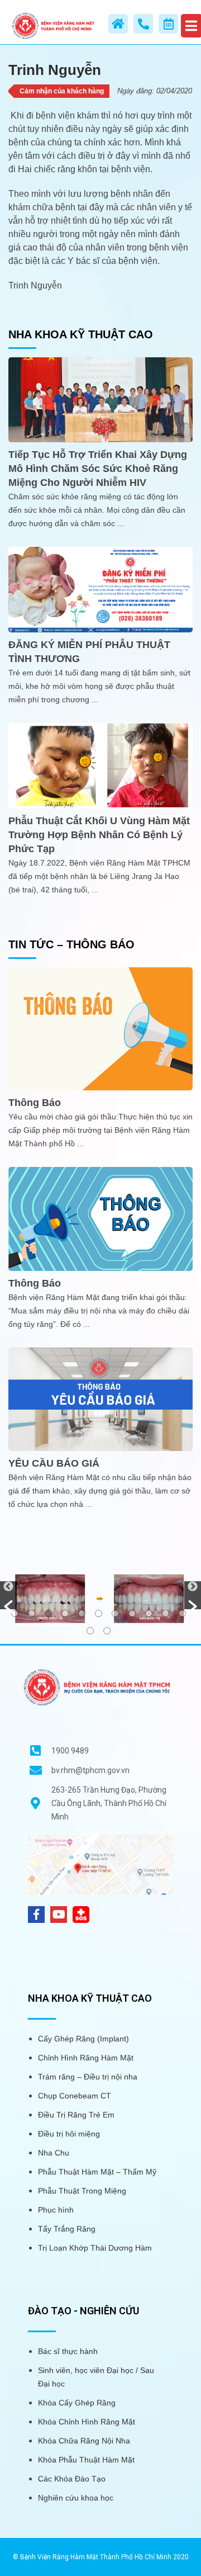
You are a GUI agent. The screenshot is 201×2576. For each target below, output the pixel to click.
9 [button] (149, 1613)
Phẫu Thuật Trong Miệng (82, 2191)
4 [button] (65, 1613)
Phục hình (56, 2210)
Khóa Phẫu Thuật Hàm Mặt (86, 2460)
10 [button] (166, 1613)
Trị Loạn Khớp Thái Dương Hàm (95, 2248)
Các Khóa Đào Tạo (72, 2479)
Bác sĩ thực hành (68, 2351)
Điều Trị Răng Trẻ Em (76, 2115)
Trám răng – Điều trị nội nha (88, 2077)
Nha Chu (54, 2153)
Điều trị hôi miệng (69, 2134)
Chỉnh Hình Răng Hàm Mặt (86, 2058)
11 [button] (182, 1613)
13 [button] (107, 1631)
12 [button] (90, 1631)
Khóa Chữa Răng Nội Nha (84, 2441)
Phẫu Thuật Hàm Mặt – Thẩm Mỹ (97, 2172)
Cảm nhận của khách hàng (62, 91)
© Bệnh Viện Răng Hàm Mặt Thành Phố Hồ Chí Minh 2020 (101, 2557)
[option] (100, 1598)
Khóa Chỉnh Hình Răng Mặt (87, 2422)
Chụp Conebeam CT (75, 2096)
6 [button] (99, 1613)
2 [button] (32, 1613)
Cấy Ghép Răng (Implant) (83, 2039)
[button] (8, 1595)
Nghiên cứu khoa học (76, 2498)
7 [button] (115, 1613)
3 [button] (48, 1613)
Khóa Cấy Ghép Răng (77, 2403)
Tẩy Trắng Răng (67, 2229)
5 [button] (82, 1613)
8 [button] (132, 1613)
